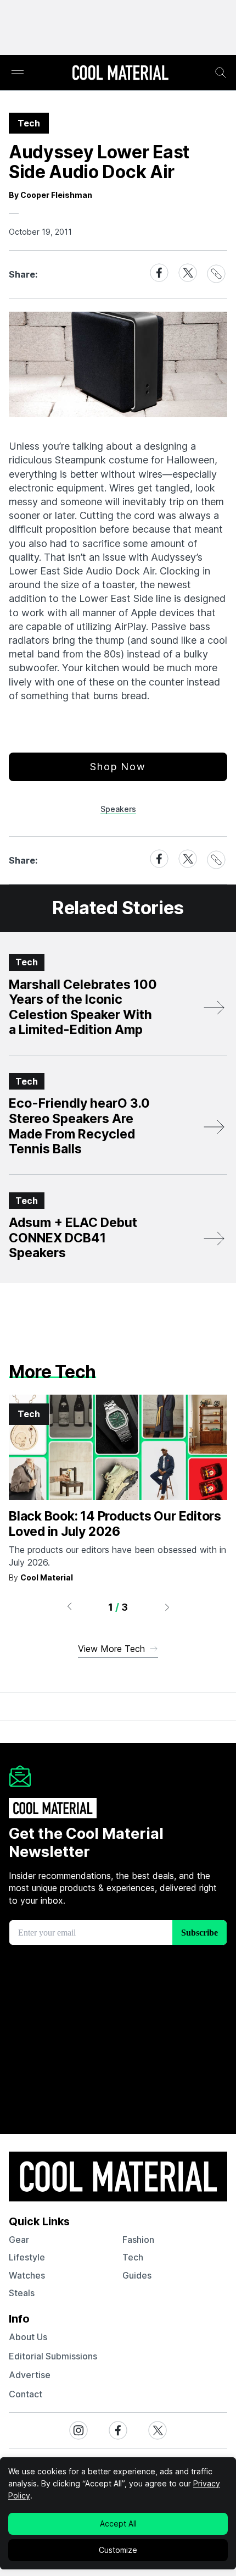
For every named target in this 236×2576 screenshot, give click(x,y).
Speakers (118, 809)
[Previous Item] (69, 1607)
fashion (138, 2240)
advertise (30, 2375)
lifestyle (27, 2257)
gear (19, 2240)
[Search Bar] (221, 73)
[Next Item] (167, 1607)
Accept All (118, 2524)
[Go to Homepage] (120, 74)
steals (22, 2293)
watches (27, 2275)
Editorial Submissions (53, 2356)
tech (133, 2257)
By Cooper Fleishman (50, 195)
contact (26, 2394)
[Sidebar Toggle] (18, 73)
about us (28, 2337)
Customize (118, 2550)
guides (137, 2275)
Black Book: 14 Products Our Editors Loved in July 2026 (115, 1524)
